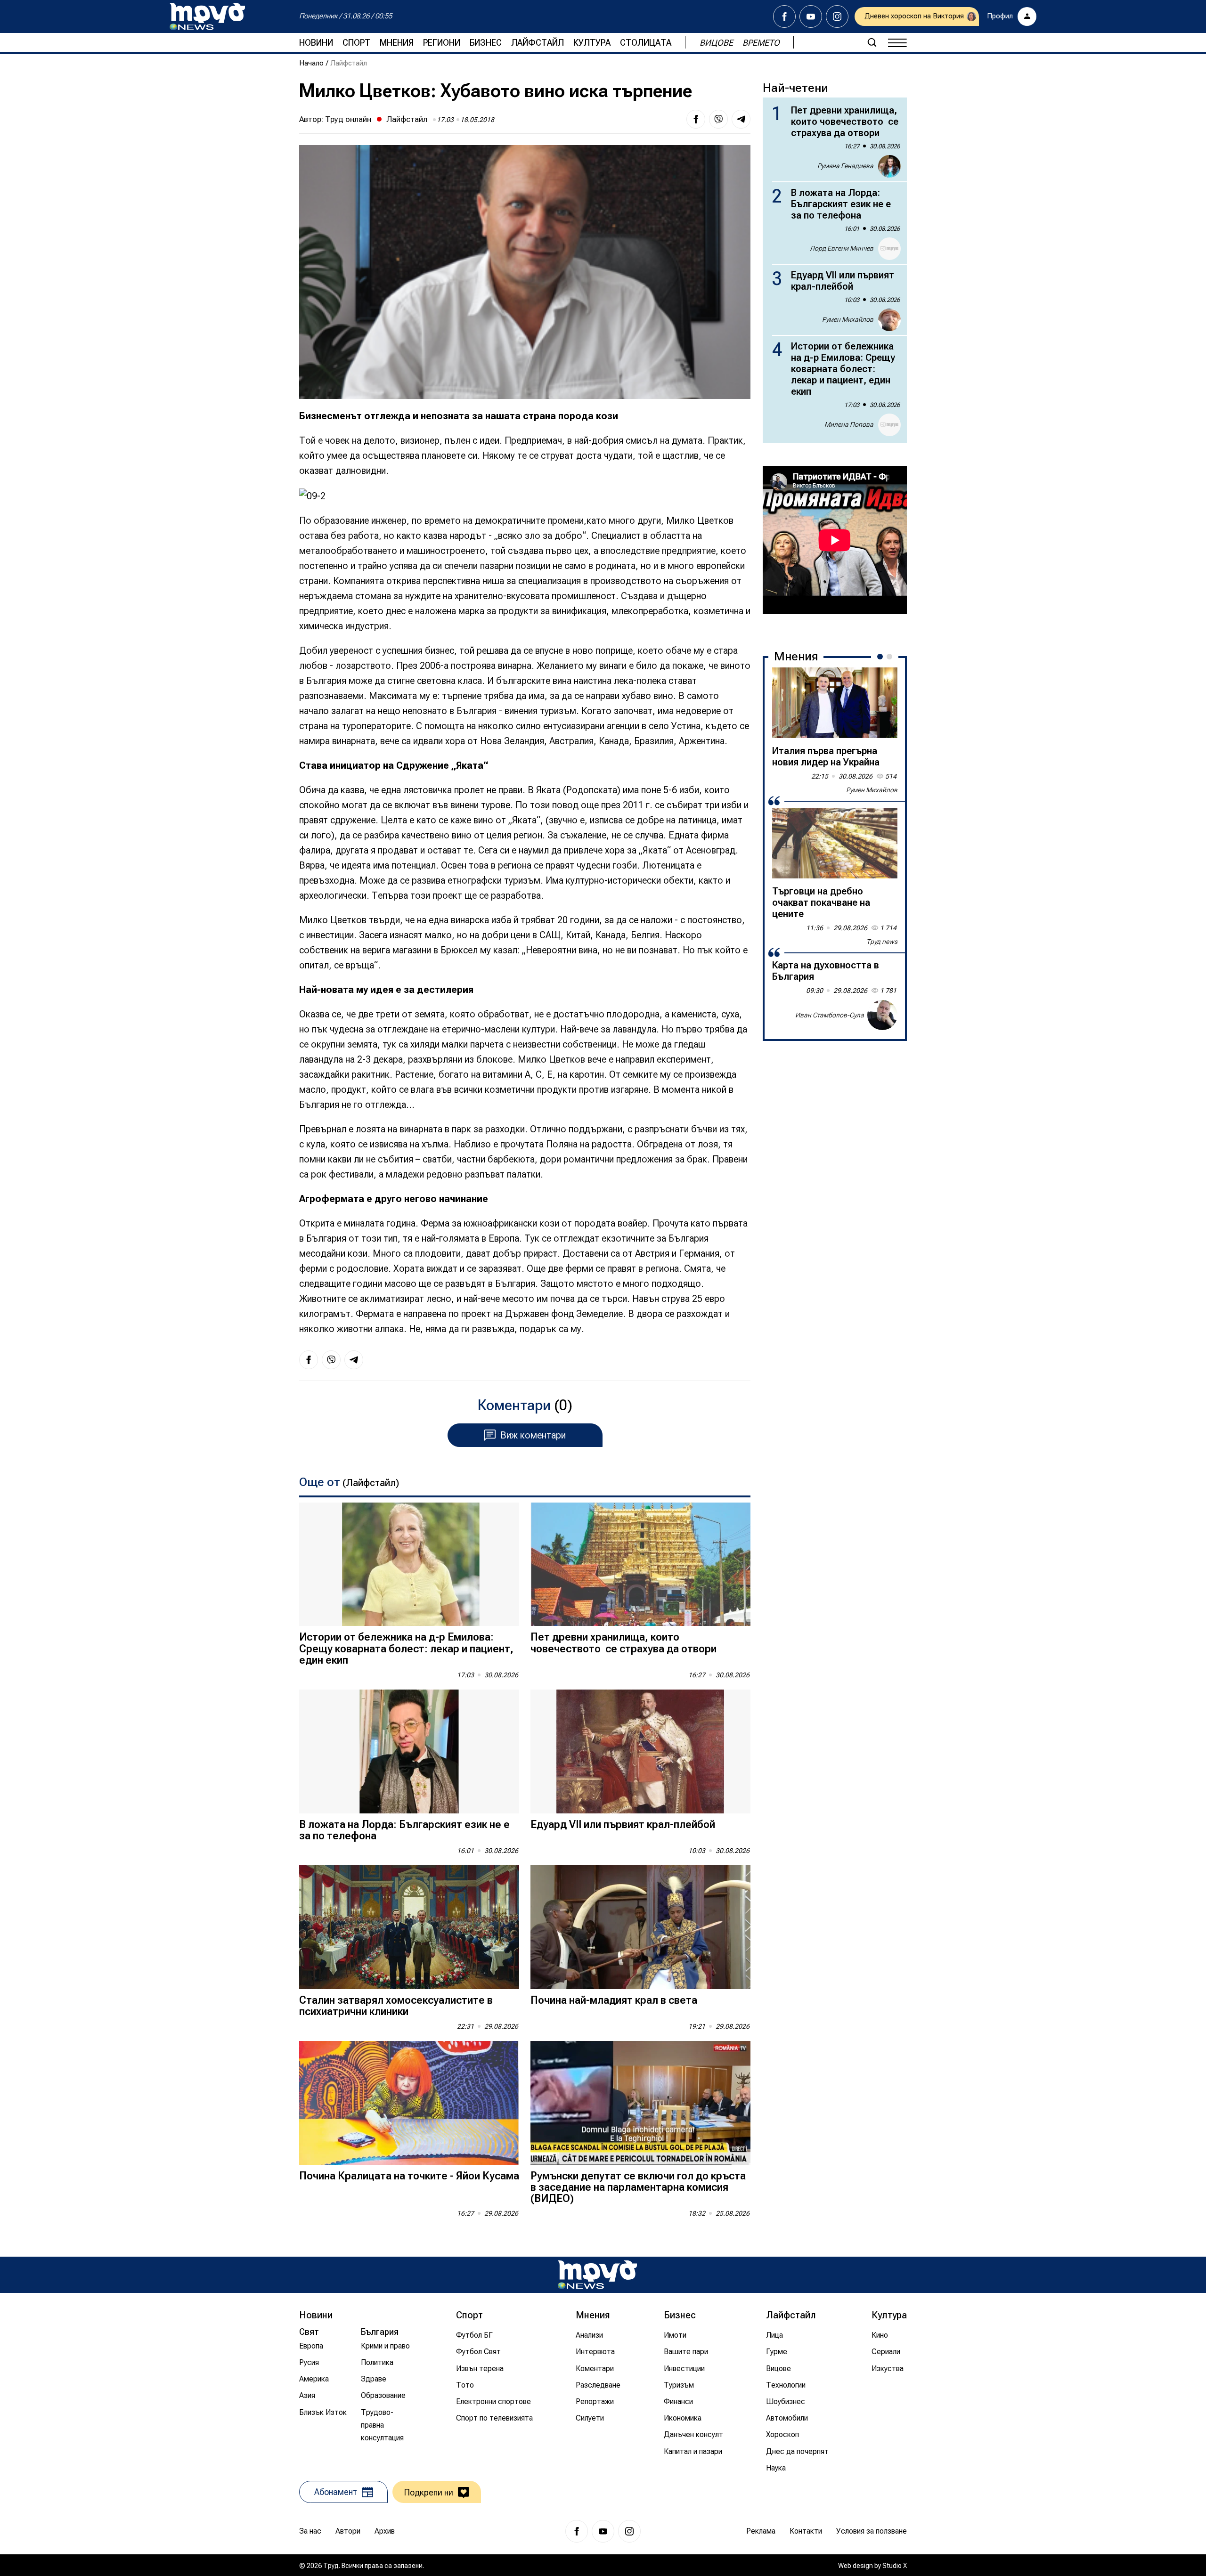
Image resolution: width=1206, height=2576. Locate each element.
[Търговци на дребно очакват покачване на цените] (835, 843)
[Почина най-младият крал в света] (640, 1927)
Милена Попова (849, 424)
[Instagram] (837, 16)
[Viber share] (718, 119)
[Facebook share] (696, 119)
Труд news (882, 942)
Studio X (895, 2566)
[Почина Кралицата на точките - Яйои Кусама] (409, 2103)
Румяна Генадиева (845, 166)
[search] (872, 42)
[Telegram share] (741, 119)
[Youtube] (811, 16)
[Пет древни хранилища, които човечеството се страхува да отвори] (640, 1564)
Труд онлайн (348, 119)
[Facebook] (784, 16)
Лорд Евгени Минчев (842, 248)
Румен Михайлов (848, 319)
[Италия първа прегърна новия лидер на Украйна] (835, 703)
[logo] (207, 16)
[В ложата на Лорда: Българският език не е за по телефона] (409, 1751)
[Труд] (597, 2275)
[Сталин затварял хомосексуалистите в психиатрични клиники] (409, 1927)
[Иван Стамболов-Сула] (882, 1015)
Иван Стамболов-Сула (830, 1015)
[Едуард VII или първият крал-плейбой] (640, 1751)
